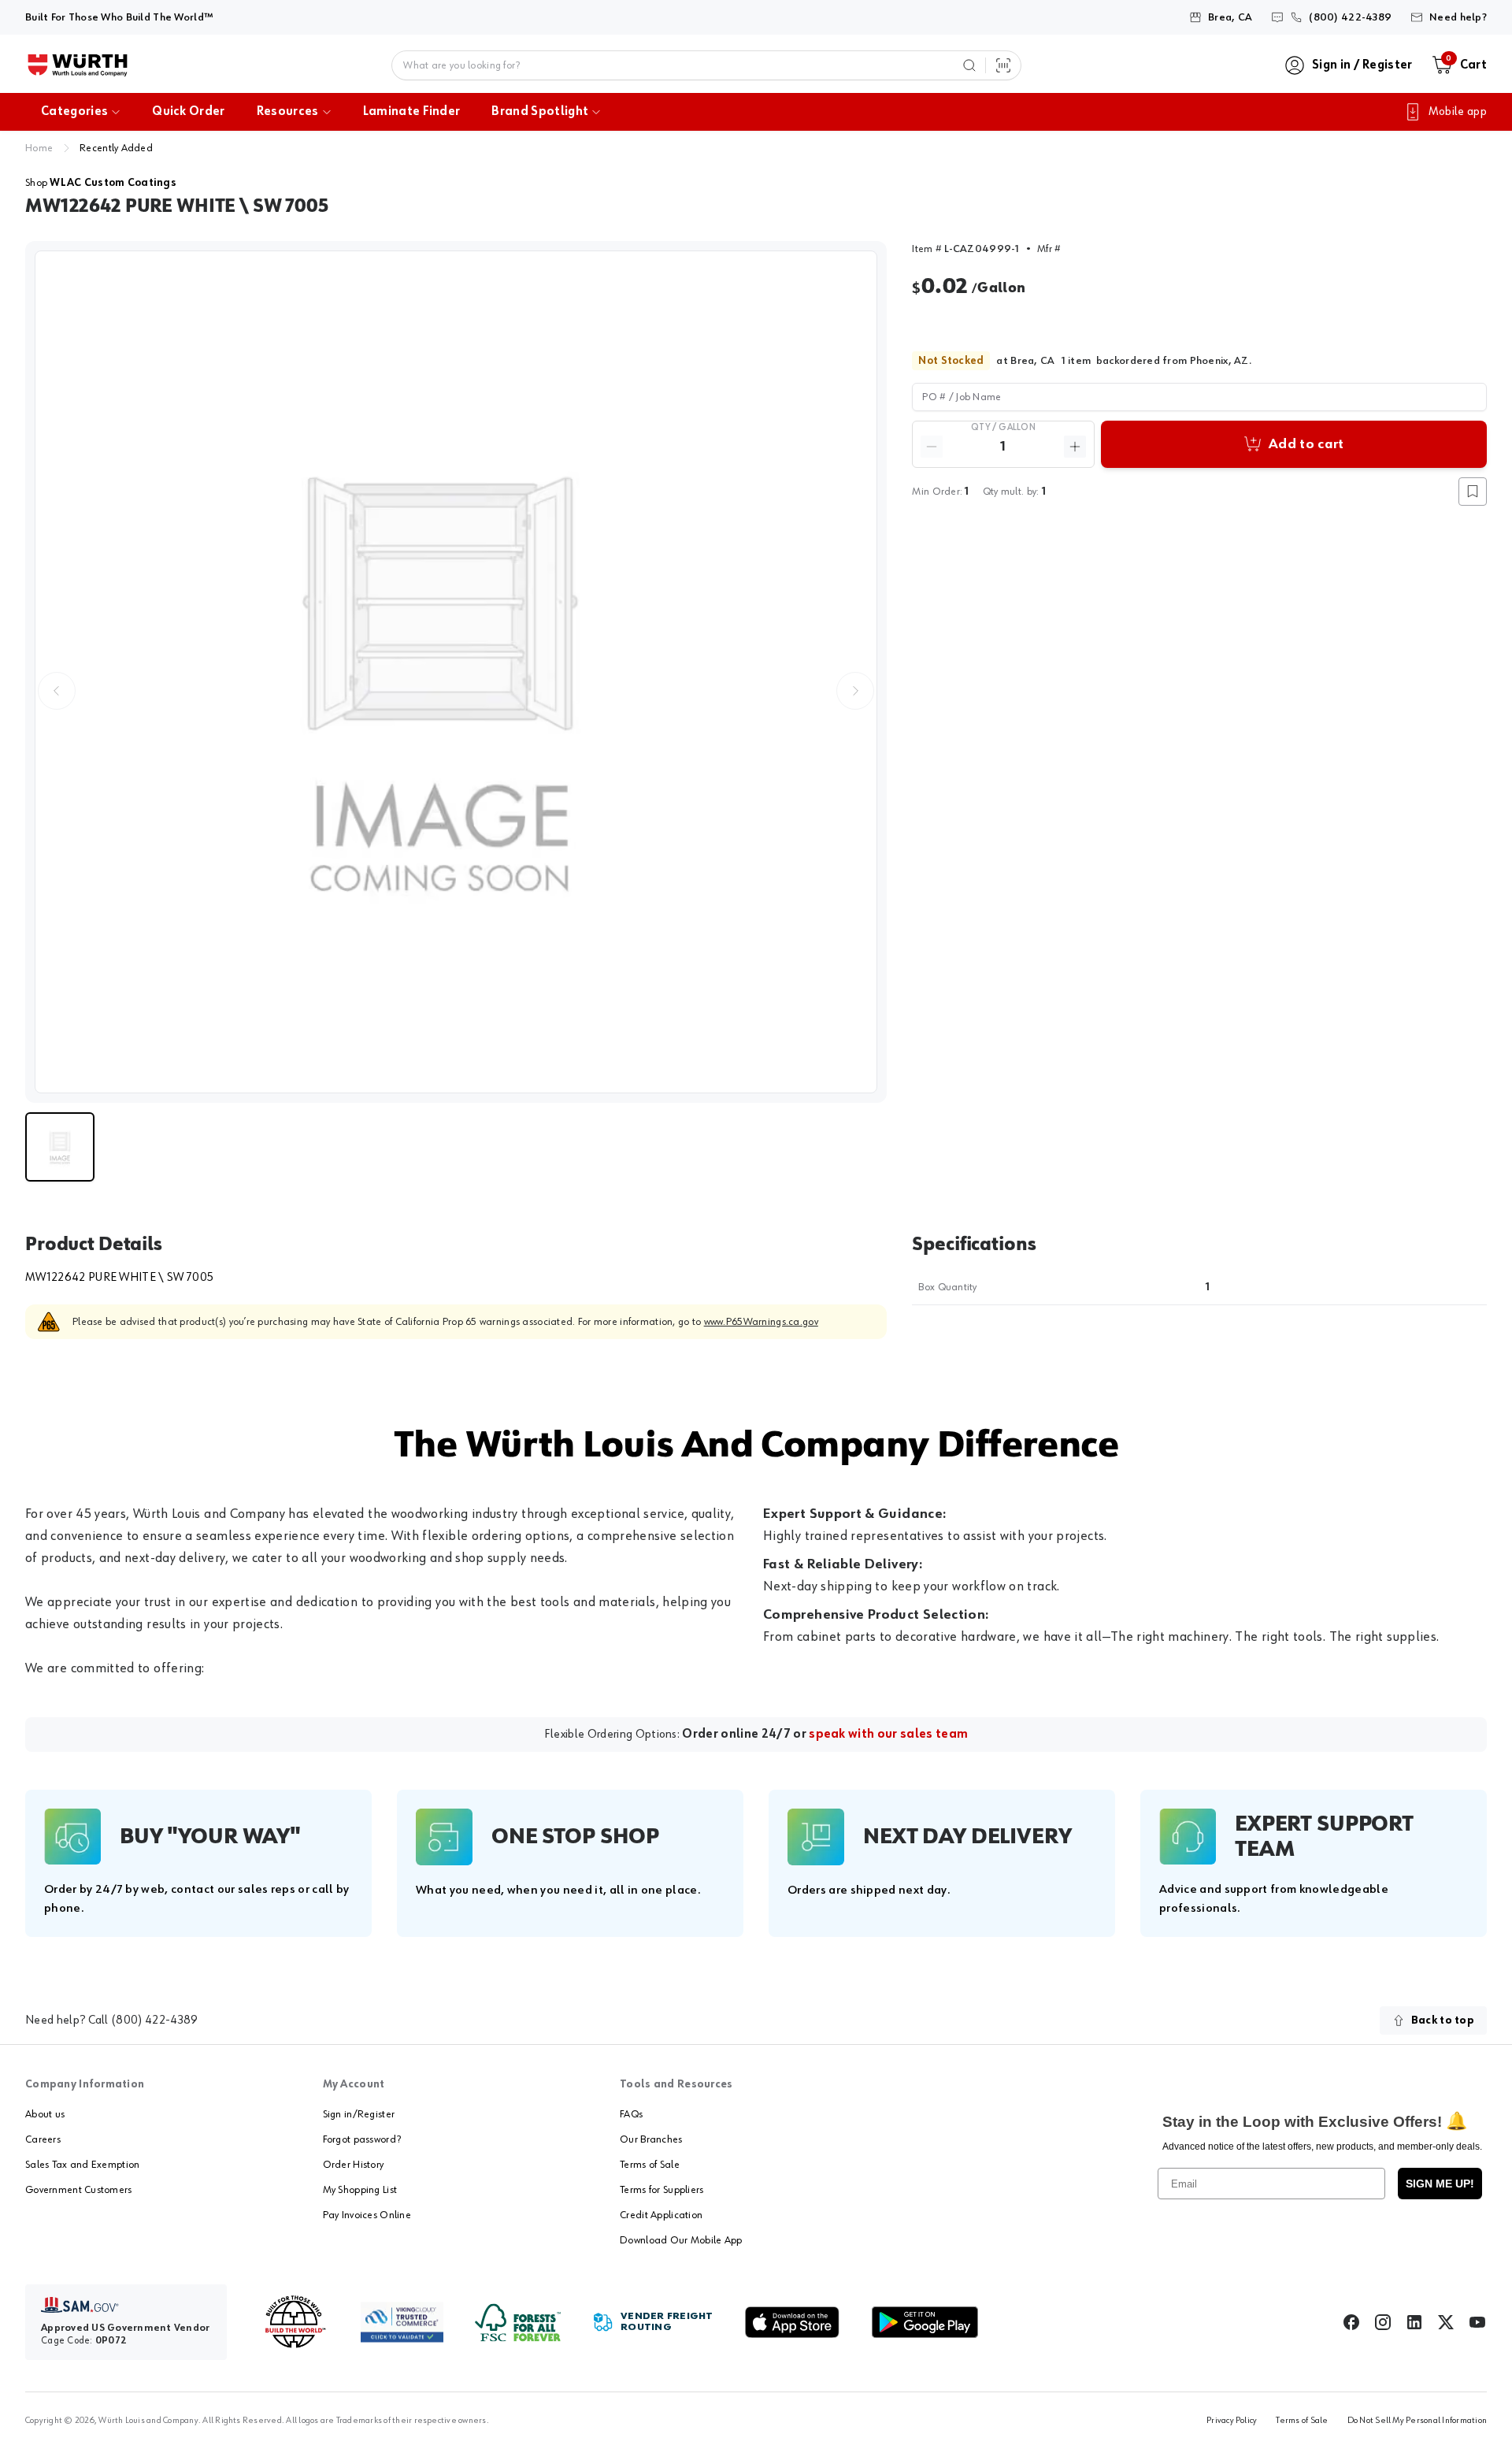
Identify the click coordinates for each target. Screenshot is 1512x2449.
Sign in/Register (359, 2114)
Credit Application (661, 2215)
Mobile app (1458, 112)
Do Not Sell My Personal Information (1417, 2421)
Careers (43, 2139)
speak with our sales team (888, 1735)
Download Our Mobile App (681, 2240)
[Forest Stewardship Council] (518, 2323)
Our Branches (651, 2139)
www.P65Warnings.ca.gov (761, 1322)
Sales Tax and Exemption (82, 2165)
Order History (354, 2165)
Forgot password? (362, 2139)
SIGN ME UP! (1440, 2184)
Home (39, 148)
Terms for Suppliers (661, 2190)
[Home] (78, 65)
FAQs (631, 2114)
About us (45, 2114)
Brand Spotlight (540, 112)
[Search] (969, 65)
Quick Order (189, 112)
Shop (101, 183)
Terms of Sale (650, 2165)
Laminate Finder (412, 112)
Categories (74, 112)
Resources (288, 112)
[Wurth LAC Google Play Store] (925, 2322)
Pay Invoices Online (367, 2215)
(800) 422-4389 (154, 2020)
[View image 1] (456, 672)
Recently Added (116, 148)
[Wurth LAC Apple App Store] (792, 2322)
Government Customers (79, 2190)
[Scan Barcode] (1003, 65)
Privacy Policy (1232, 2421)
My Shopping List (360, 2190)
